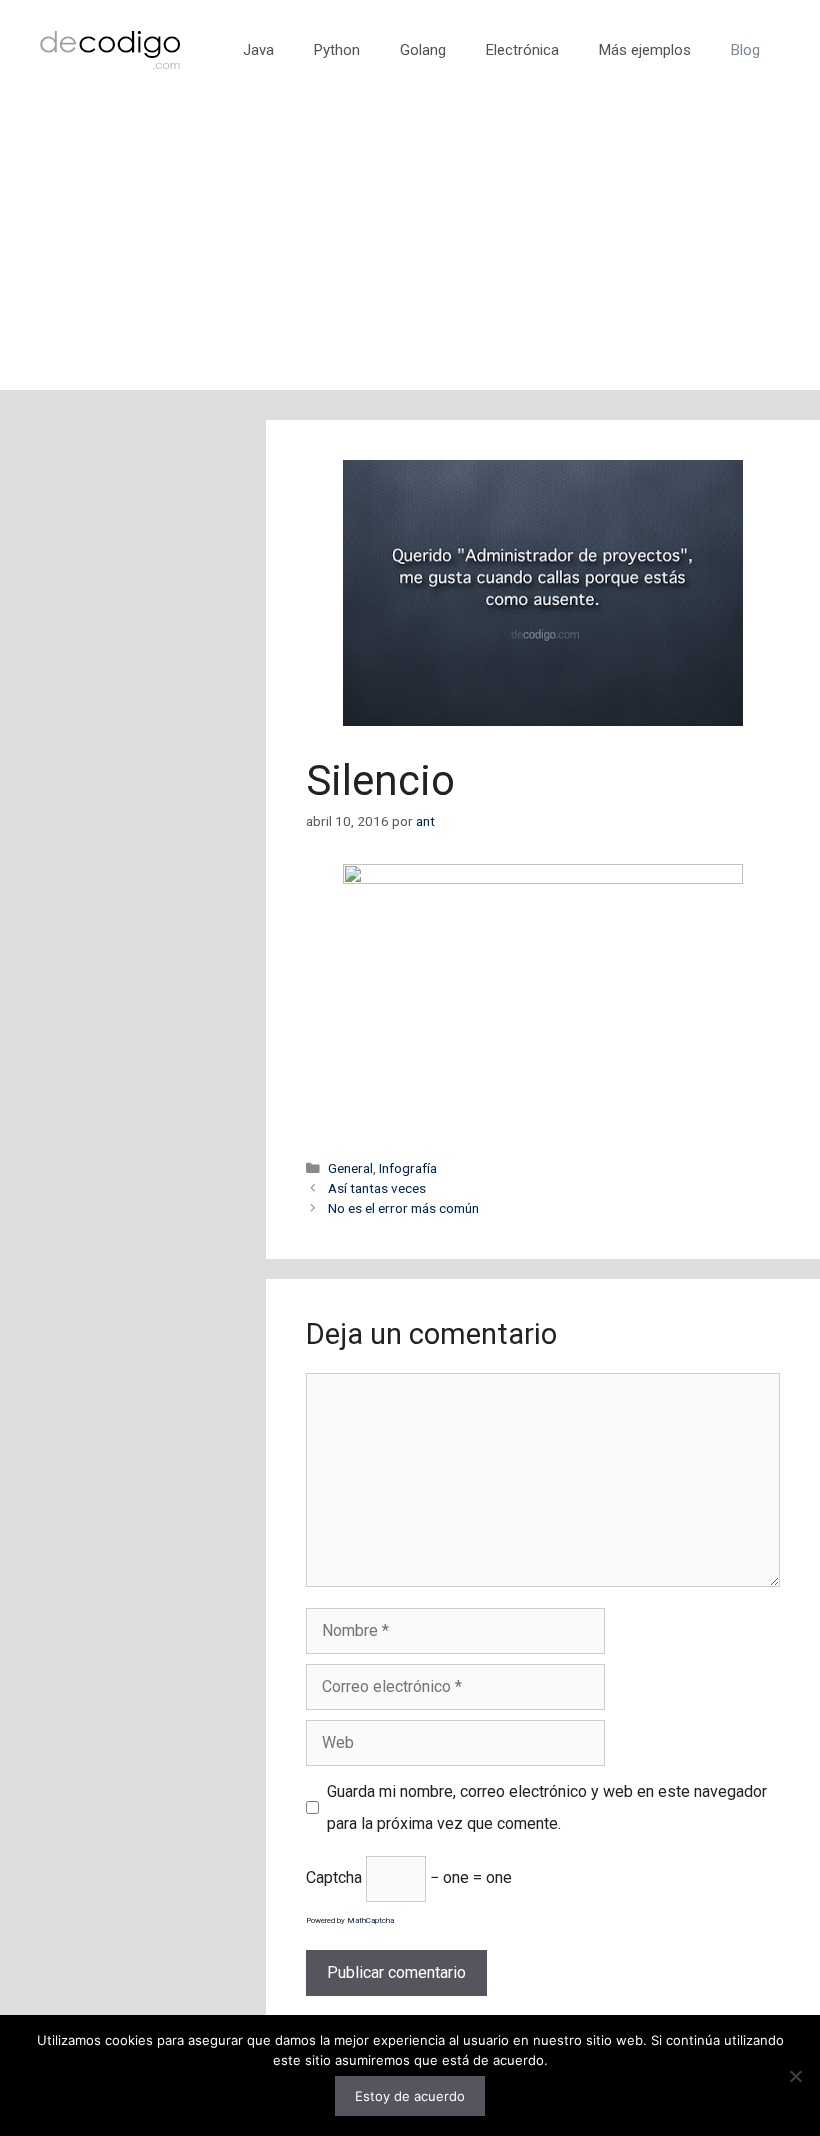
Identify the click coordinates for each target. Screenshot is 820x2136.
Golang (423, 50)
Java (258, 50)
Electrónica (522, 50)
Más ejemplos (645, 50)
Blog (745, 50)
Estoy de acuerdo (410, 2096)
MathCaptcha (370, 1920)
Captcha (334, 1877)
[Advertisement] (410, 250)
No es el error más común (403, 1208)
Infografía (408, 1168)
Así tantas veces (377, 1188)
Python (337, 50)
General (350, 1168)
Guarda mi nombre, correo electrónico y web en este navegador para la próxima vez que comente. (547, 1807)
